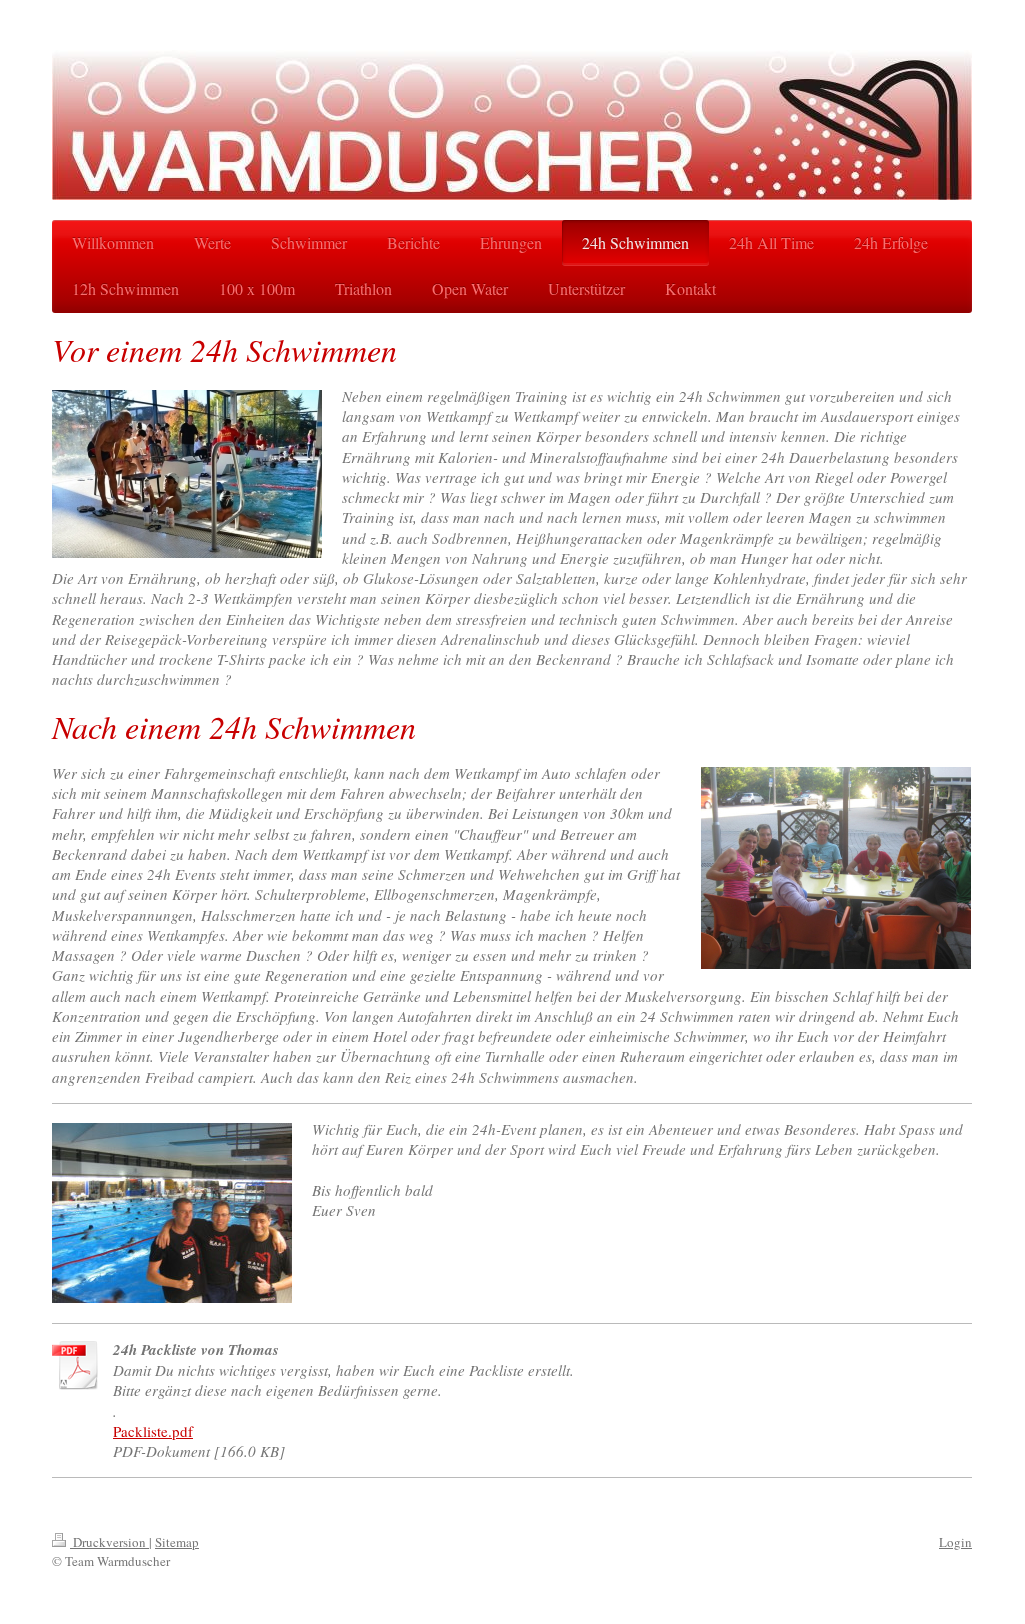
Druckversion (109, 1542)
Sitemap (177, 1542)
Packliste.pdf (153, 1431)
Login (955, 1542)
